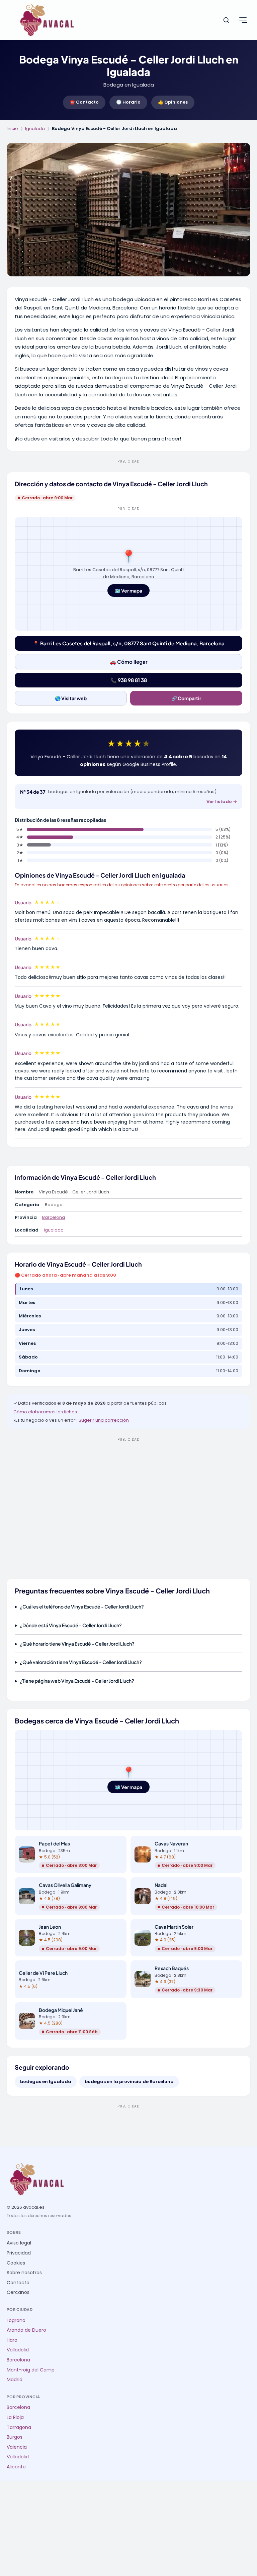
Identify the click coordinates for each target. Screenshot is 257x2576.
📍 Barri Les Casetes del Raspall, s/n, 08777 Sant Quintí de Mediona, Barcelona (129, 643)
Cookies (16, 2263)
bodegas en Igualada (46, 2082)
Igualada (35, 128)
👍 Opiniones (173, 102)
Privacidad (19, 2253)
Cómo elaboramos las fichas (45, 1412)
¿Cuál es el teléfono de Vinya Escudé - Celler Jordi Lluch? (82, 1606)
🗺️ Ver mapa (128, 591)
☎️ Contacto (84, 102)
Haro (12, 2340)
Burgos (15, 2437)
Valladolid (18, 2350)
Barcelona (54, 1217)
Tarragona (19, 2427)
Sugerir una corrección (104, 1420)
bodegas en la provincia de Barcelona (129, 2082)
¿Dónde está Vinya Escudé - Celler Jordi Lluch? (71, 1625)
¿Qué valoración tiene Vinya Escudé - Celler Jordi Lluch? (81, 1662)
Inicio (12, 128)
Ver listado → (222, 802)
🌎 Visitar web (71, 698)
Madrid (15, 2380)
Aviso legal (19, 2243)
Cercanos (18, 2292)
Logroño (16, 2321)
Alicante (16, 2467)
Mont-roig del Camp (31, 2370)
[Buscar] (226, 20)
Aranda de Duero (26, 2330)
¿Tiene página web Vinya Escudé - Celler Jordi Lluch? (77, 1681)
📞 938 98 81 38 (129, 680)
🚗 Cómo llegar (129, 662)
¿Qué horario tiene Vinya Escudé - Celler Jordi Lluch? (77, 1644)
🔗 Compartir (186, 698)
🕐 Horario (128, 102)
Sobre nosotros (24, 2273)
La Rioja (15, 2417)
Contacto (18, 2283)
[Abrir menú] (243, 20)
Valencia (17, 2447)
